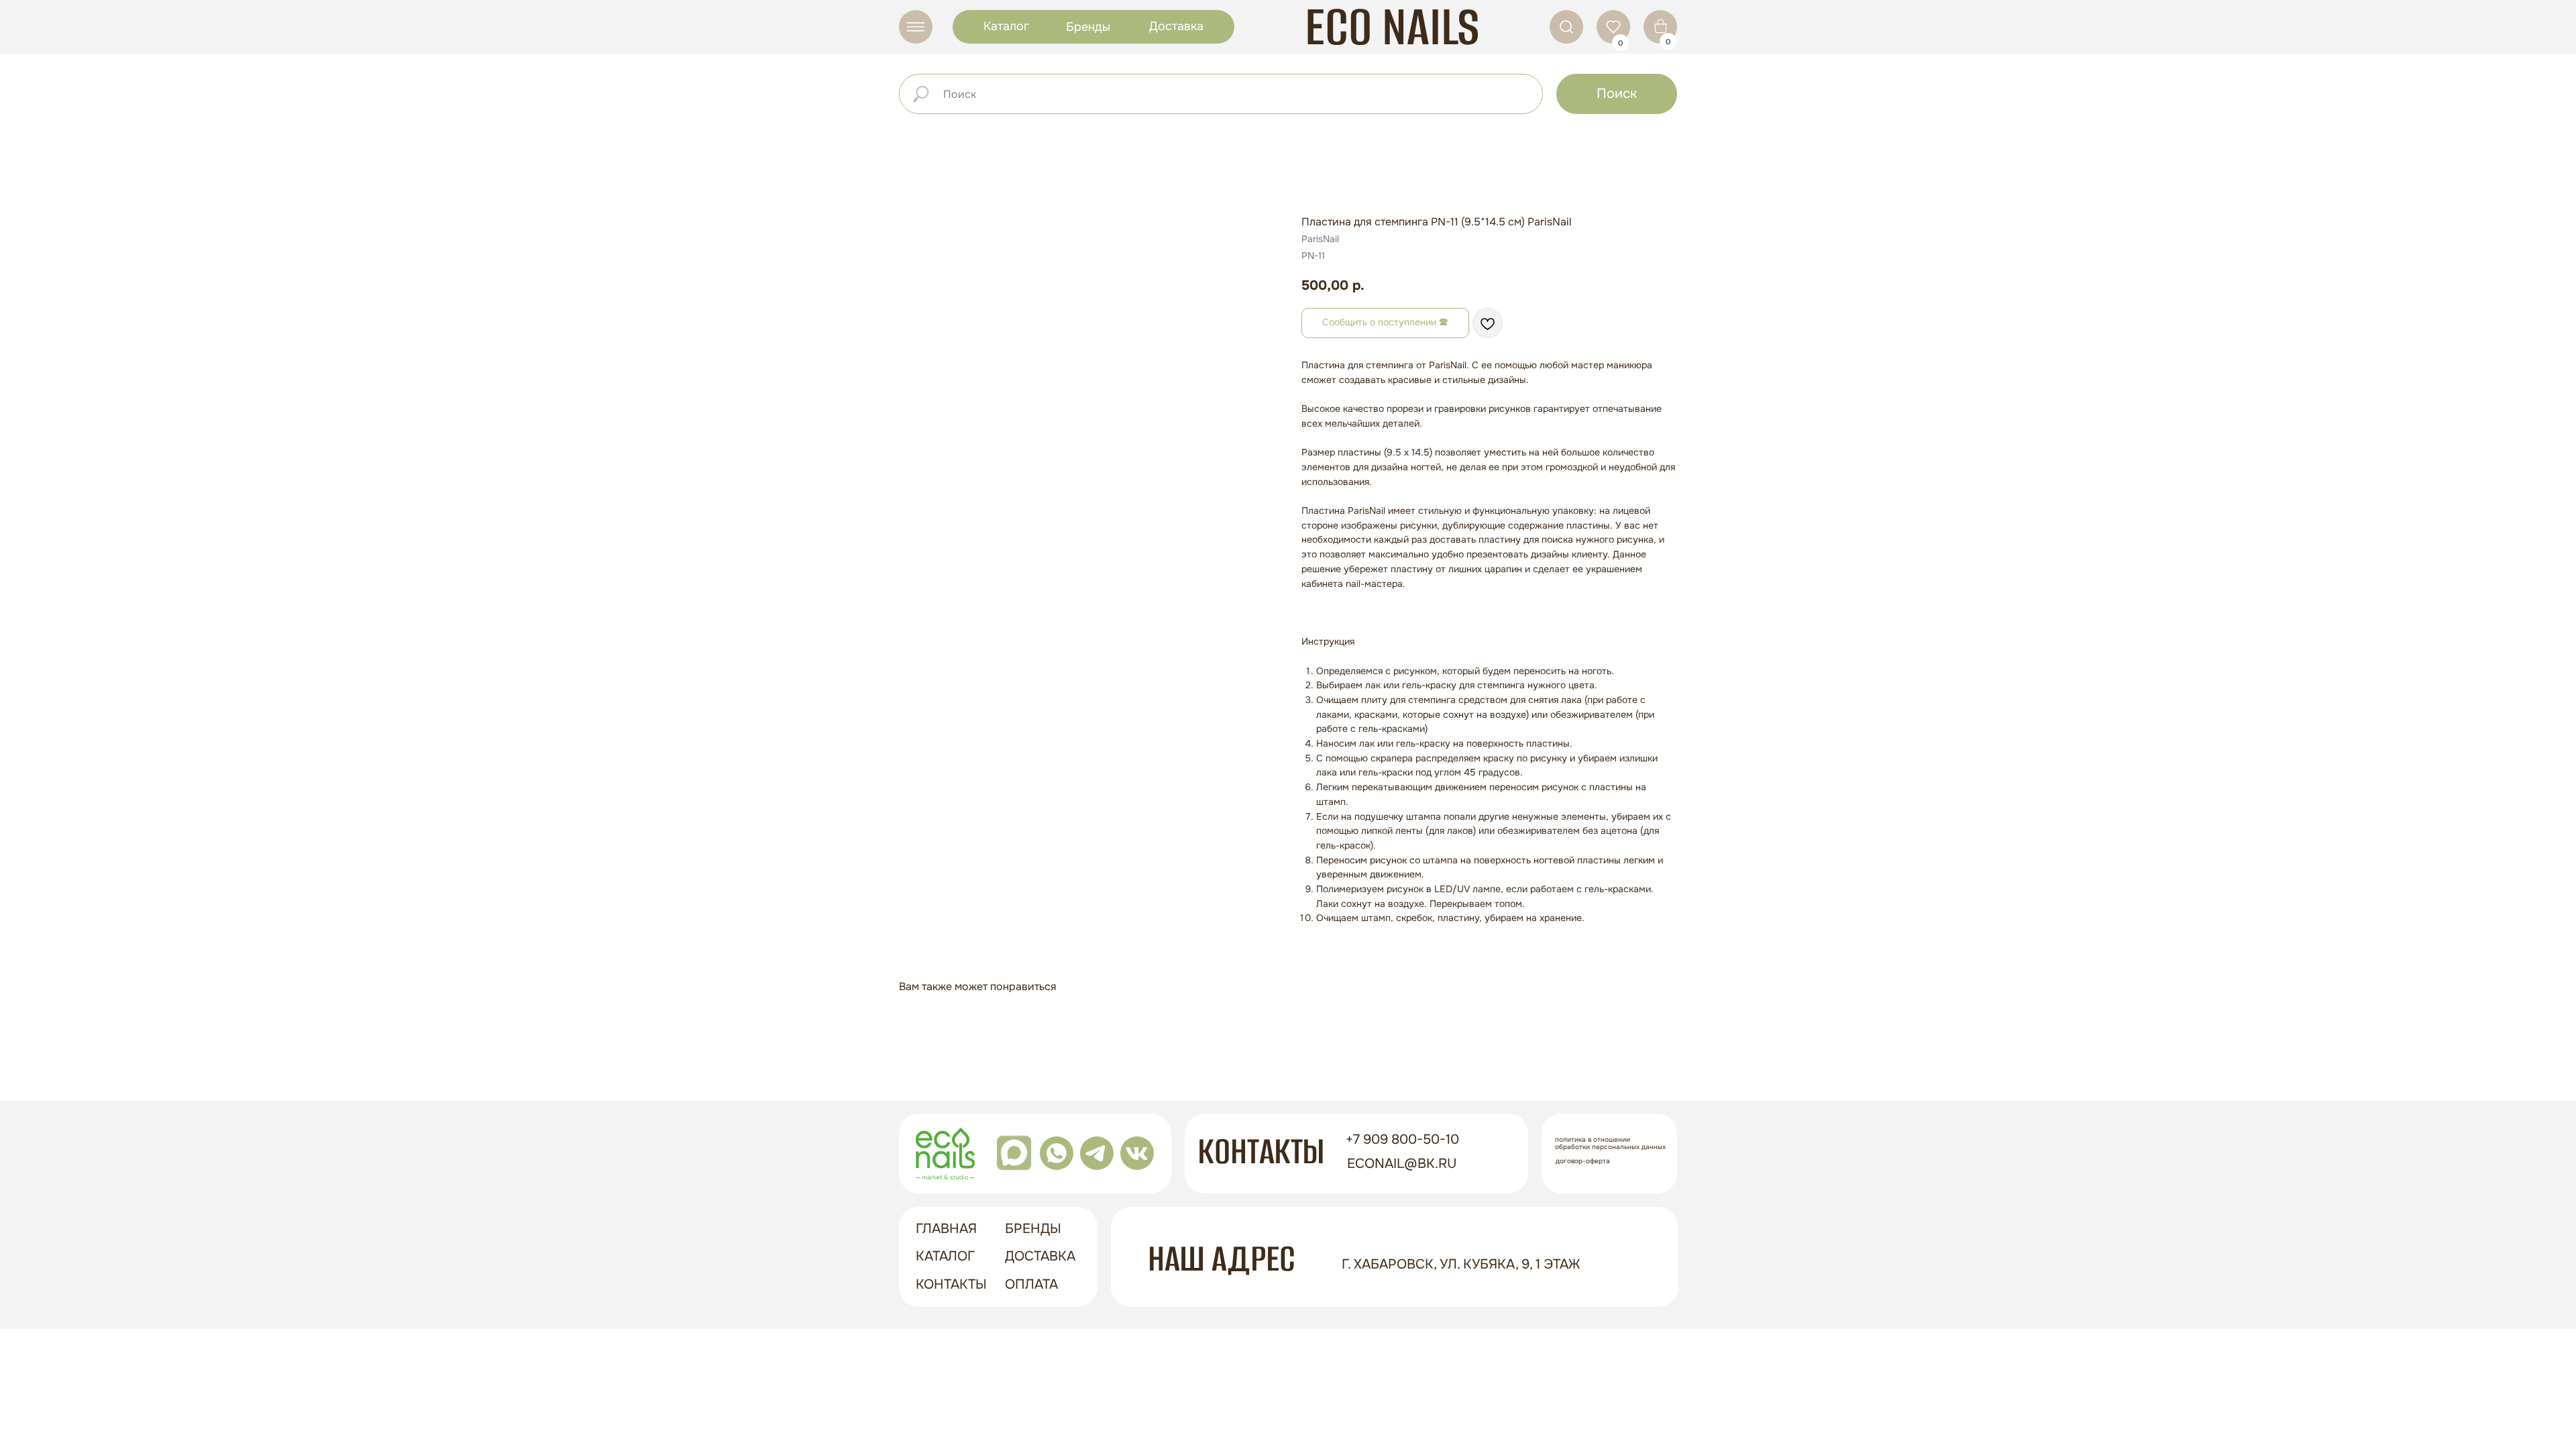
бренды (1033, 1229)
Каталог (1006, 26)
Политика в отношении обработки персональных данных (1610, 1143)
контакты (951, 1284)
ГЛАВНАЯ (946, 1229)
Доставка (1176, 26)
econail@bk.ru (1402, 1164)
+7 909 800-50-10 (1402, 1139)
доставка (1040, 1256)
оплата (1031, 1284)
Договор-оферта (1583, 1161)
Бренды (1088, 27)
